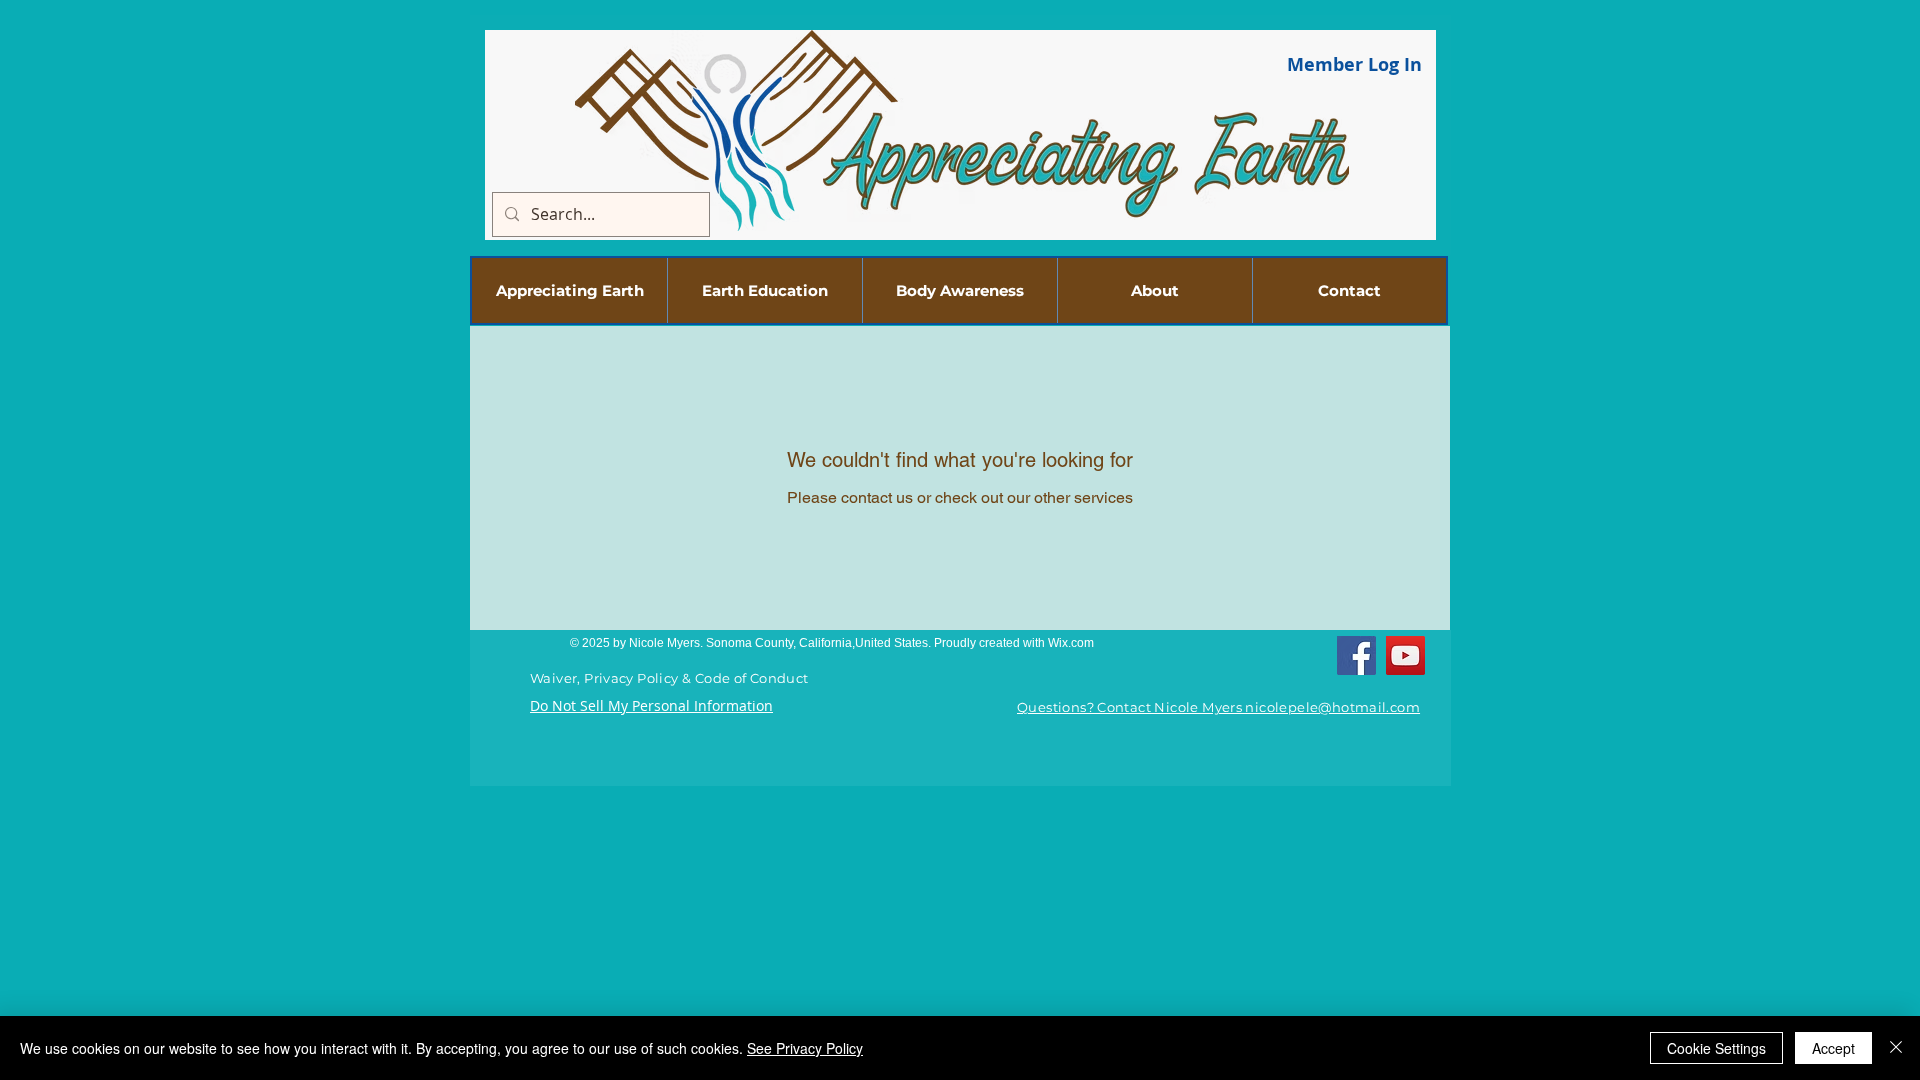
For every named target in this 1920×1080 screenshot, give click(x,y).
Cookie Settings (1716, 1048)
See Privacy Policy (805, 1048)
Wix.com (1071, 643)
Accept (1833, 1048)
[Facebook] (1356, 655)
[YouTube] (1405, 655)
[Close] (1896, 1048)
